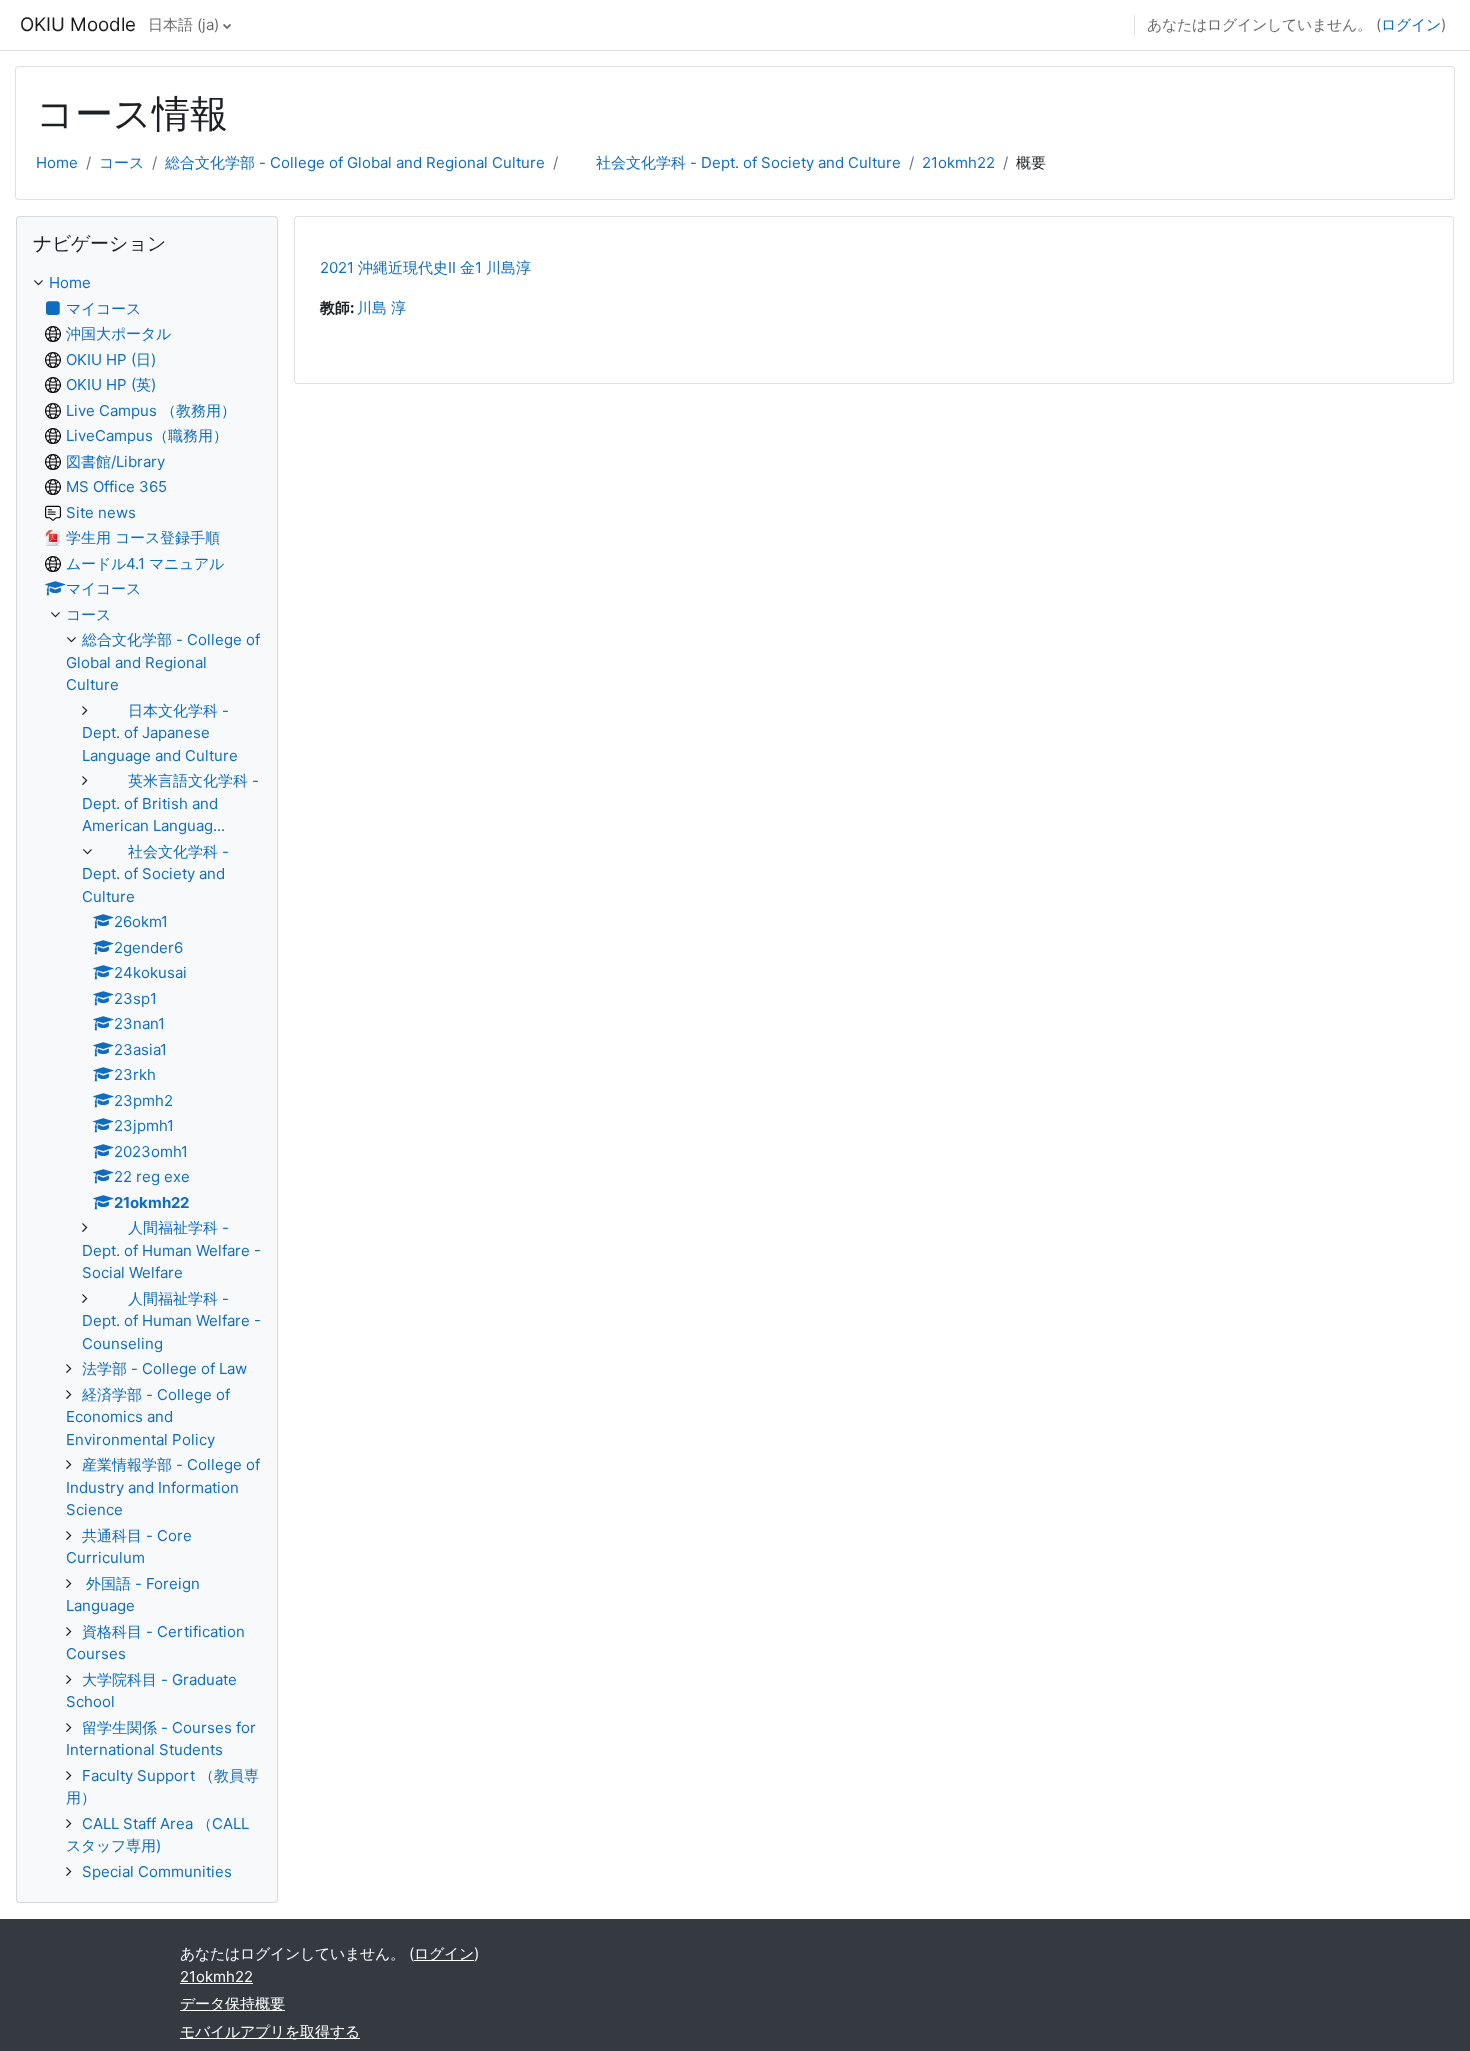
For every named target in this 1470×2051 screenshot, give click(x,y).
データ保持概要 (232, 2003)
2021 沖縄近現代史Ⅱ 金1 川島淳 (425, 267)
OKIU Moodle (78, 24)
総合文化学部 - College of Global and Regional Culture (355, 162)
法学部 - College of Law (164, 1368)
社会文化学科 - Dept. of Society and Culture (733, 162)
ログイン (1411, 24)
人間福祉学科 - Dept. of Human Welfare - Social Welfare (171, 1250)
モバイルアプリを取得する (270, 2031)
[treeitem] (147, 1077)
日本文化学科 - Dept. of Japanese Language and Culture (160, 733)
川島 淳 (381, 307)
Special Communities (157, 1871)
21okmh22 (958, 162)
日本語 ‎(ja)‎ (183, 24)
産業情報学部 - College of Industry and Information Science (163, 1487)
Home (57, 162)
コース (121, 162)
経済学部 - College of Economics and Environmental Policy (148, 1417)
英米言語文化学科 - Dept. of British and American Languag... (170, 803)
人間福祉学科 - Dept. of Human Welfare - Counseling (171, 1321)
